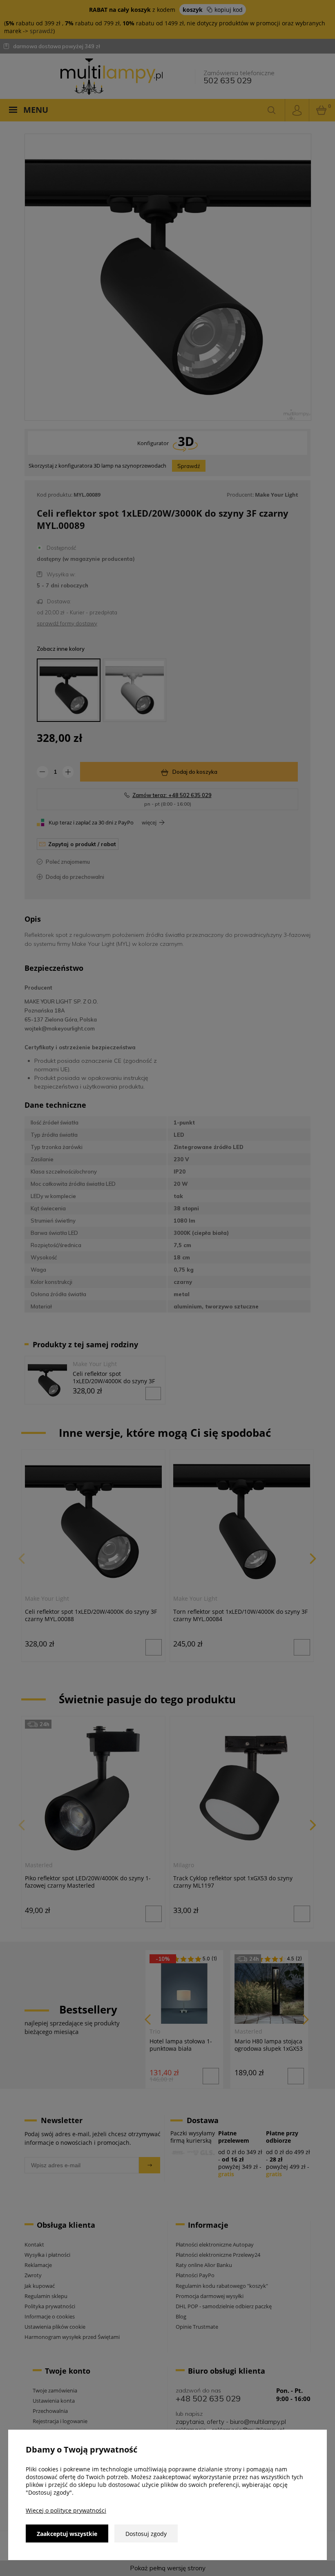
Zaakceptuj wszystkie (67, 2534)
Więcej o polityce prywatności (66, 2510)
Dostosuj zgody (146, 2534)
